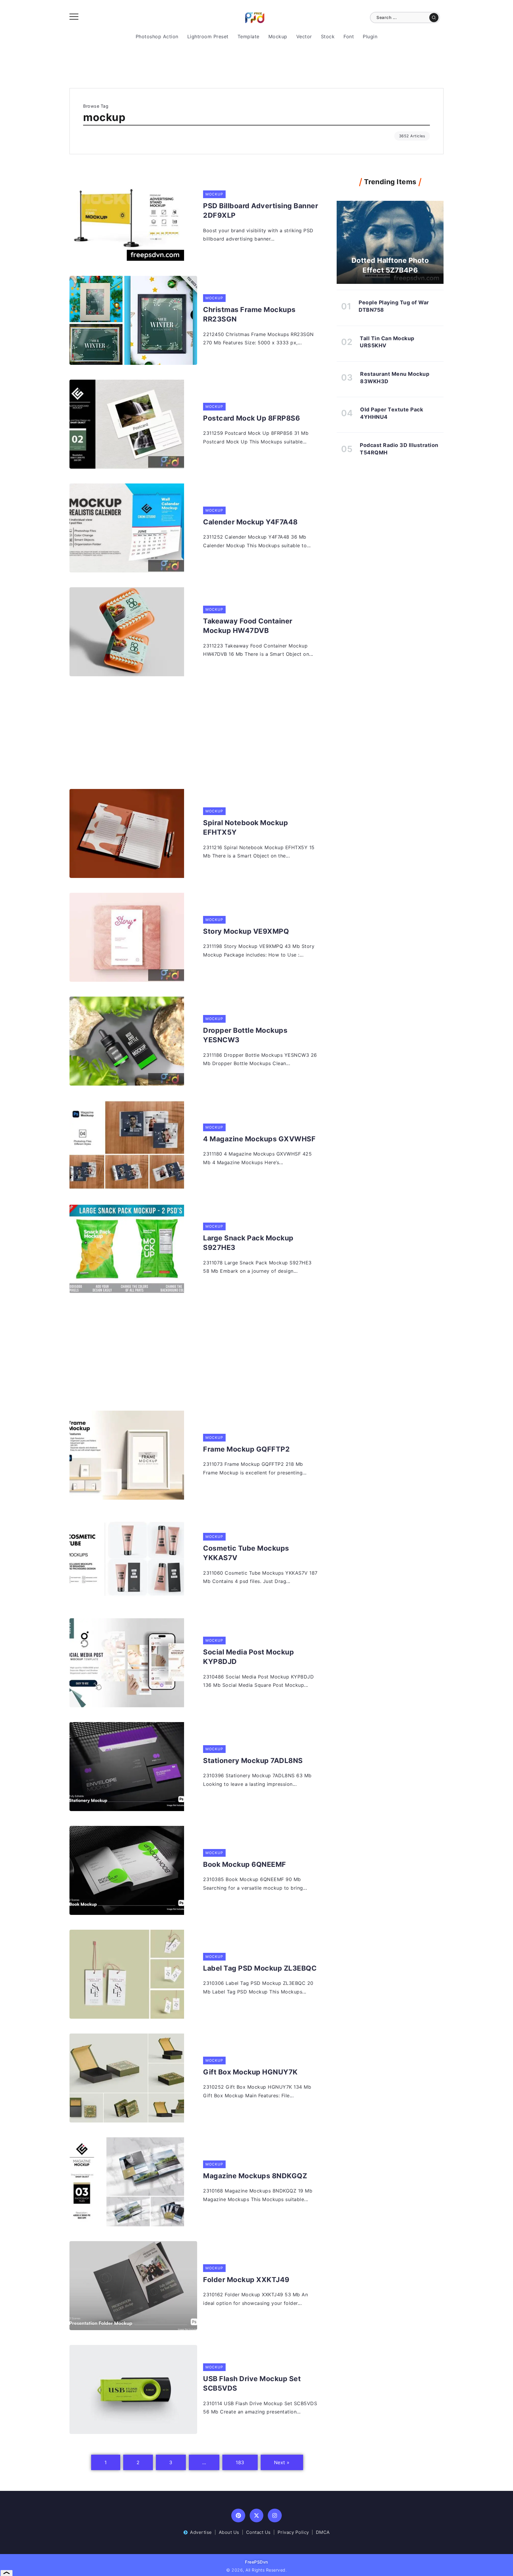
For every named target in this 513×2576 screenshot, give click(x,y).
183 (240, 2462)
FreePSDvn (256, 2562)
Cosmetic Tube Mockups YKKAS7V (246, 1553)
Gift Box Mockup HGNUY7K (250, 2072)
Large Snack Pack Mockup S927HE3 (248, 1243)
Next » (282, 2462)
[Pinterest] (238, 2516)
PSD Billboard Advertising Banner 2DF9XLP (261, 211)
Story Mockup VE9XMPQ (246, 931)
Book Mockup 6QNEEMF (245, 1864)
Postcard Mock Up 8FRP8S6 (251, 418)
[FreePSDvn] (255, 17)
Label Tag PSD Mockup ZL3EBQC (260, 1968)
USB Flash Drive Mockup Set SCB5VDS (252, 2384)
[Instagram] (275, 2516)
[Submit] (434, 17)
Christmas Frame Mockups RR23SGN (249, 314)
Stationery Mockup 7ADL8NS (253, 1761)
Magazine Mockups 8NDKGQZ (255, 2176)
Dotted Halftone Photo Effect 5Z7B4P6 (390, 265)
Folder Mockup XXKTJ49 (246, 2280)
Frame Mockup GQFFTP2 (246, 1449)
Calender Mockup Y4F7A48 (250, 522)
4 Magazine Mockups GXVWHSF (259, 1139)
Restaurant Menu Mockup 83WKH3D (395, 378)
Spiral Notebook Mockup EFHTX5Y (246, 828)
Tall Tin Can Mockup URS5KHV (387, 342)
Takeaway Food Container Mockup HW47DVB (248, 626)
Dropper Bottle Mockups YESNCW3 (245, 1035)
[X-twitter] (257, 2516)
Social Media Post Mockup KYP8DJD (248, 1657)
